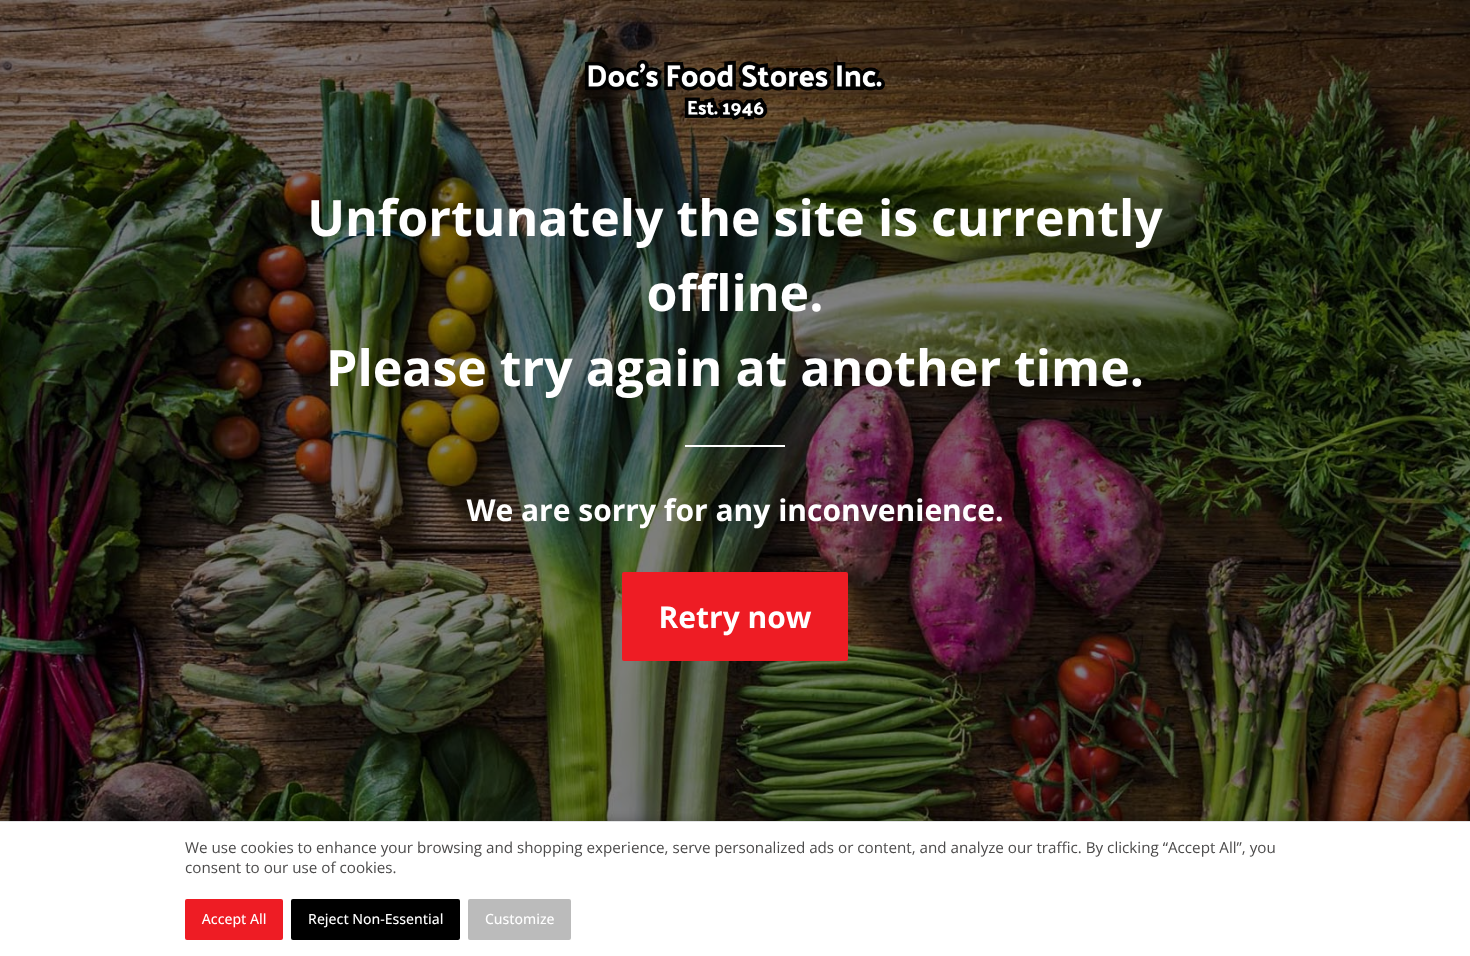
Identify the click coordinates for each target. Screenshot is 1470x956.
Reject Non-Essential (375, 919)
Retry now (734, 616)
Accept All (234, 919)
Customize (520, 919)
